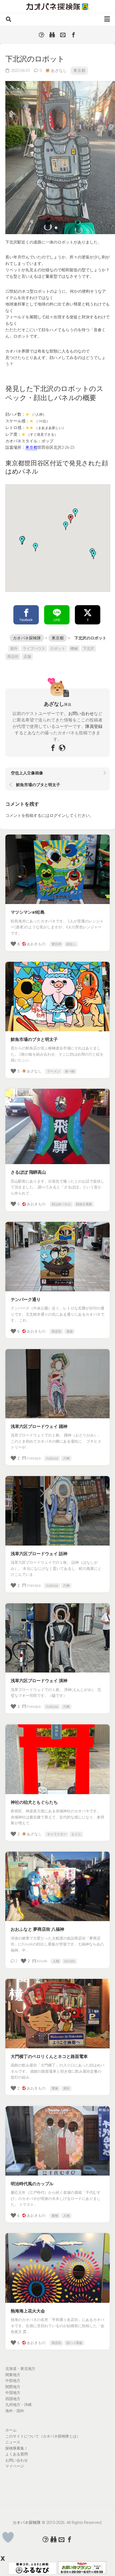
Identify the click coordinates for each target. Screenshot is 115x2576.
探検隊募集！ (17, 2448)
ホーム (11, 2430)
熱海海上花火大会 (28, 2311)
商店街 (13, 656)
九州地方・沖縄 (18, 2405)
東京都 (79, 71)
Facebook (26, 620)
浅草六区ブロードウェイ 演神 (39, 1681)
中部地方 (13, 2381)
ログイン (57, 816)
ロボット (58, 648)
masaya (34, 1458)
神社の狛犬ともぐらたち (34, 1802)
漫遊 (70, 1331)
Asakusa (52, 1458)
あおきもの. (37, 944)
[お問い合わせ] (63, 35)
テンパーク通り (26, 1299)
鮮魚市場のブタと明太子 (34, 1039)
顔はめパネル (61, 1204)
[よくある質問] (41, 35)
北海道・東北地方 (20, 2369)
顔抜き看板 (84, 1204)
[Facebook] (74, 35)
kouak (42, 1961)
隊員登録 (94, 726)
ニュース (13, 2442)
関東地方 (13, 2375)
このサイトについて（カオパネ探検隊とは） (43, 2436)
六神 (66, 1458)
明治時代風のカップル (32, 2184)
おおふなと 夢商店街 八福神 (37, 1929)
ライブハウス (34, 648)
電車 (55, 2088)
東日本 (56, 944)
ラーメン (53, 1071)
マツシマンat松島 (28, 912)
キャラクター (57, 1834)
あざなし (59, 71)
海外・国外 (15, 2411)
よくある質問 (17, 2454)
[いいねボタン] (8, 2537)
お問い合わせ (81, 714)
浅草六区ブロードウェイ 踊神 (39, 1426)
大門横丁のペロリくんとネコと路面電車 (49, 2056)
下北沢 (89, 648)
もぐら (76, 1834)
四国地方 (13, 2399)
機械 (74, 648)
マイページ (15, 2466)
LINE (57, 620)
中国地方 (13, 2393)
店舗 (27, 656)
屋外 (14, 648)
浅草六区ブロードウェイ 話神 (39, 1554)
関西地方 (13, 2387)
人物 (56, 1961)
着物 (55, 2216)
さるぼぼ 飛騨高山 (28, 1172)
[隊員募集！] (52, 35)
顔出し (71, 944)
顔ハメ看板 (74, 2343)
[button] (66, 526)
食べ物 (70, 1071)
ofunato (70, 1961)
